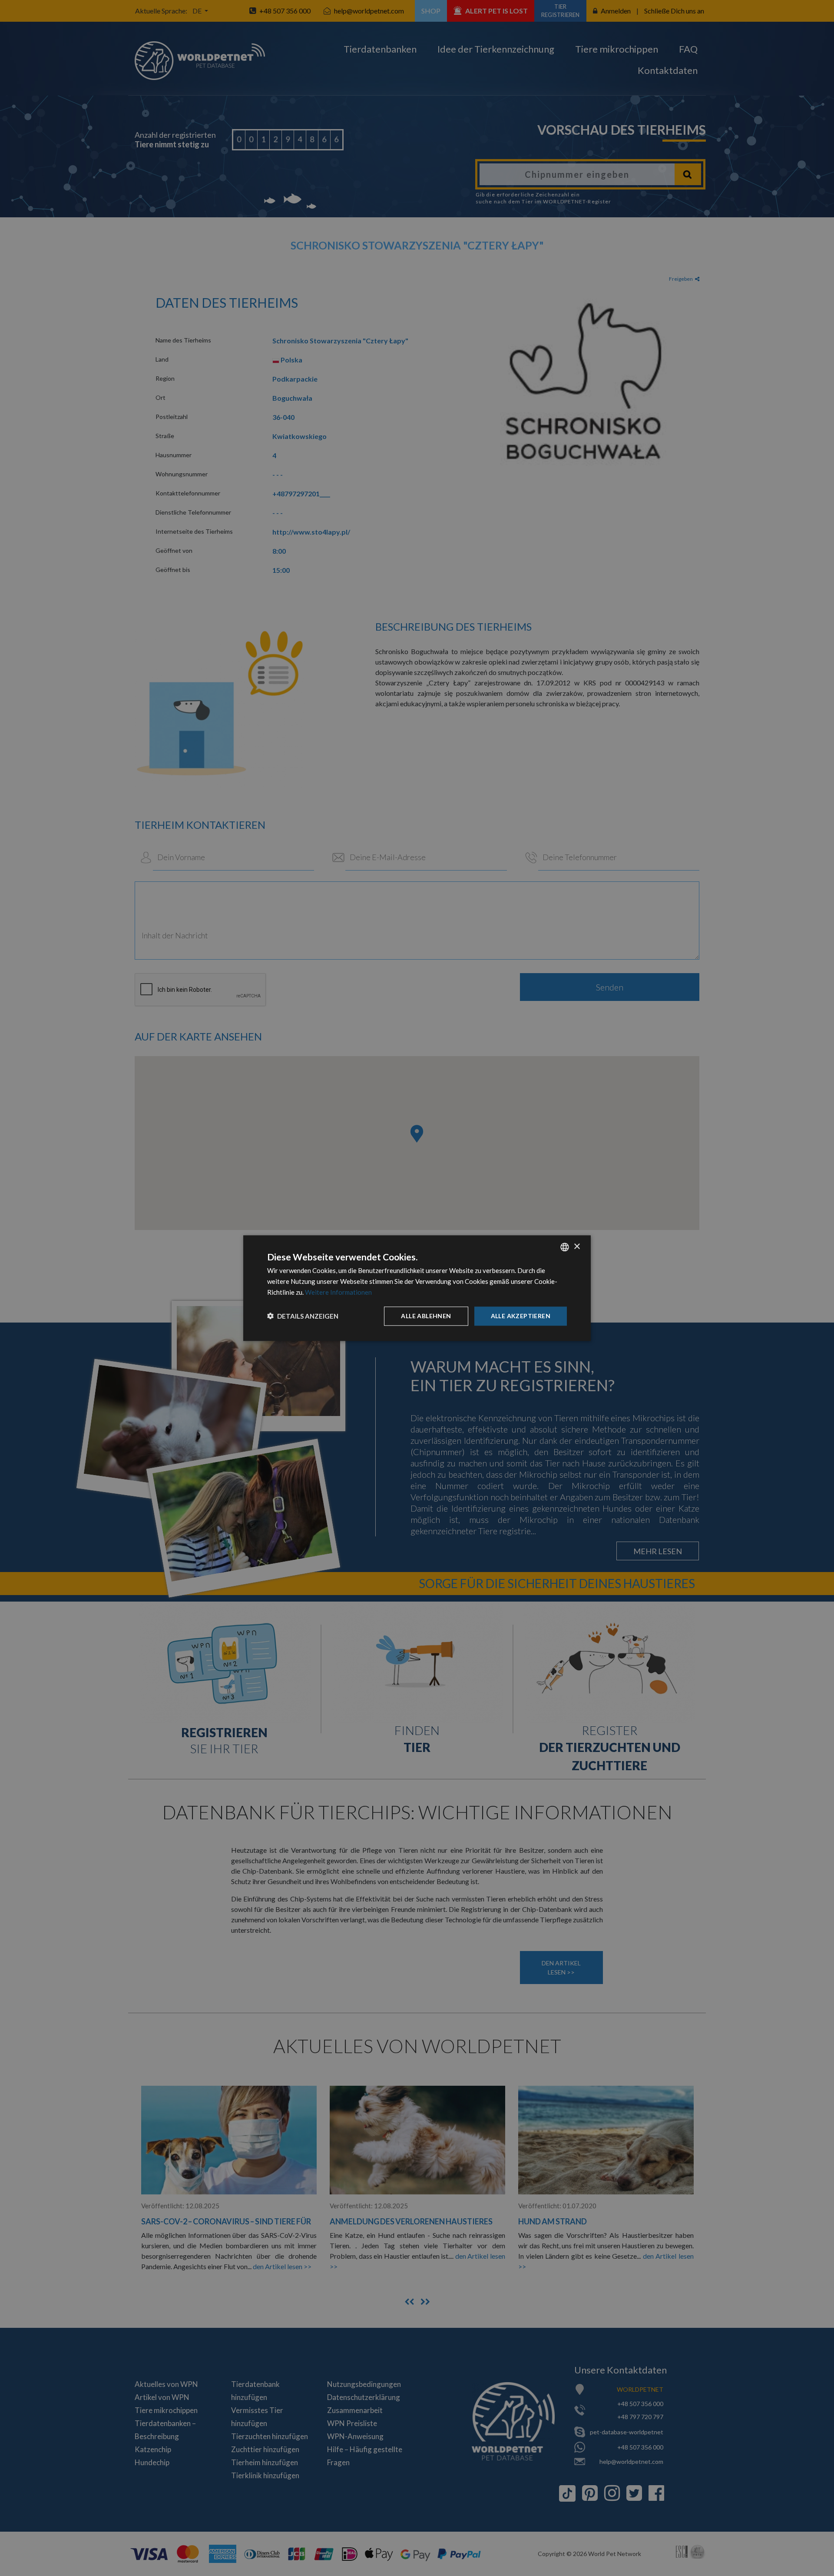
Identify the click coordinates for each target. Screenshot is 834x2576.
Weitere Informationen (338, 1292)
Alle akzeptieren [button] (521, 1315)
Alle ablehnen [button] (426, 1315)
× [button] (577, 1246)
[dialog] (417, 1288)
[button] (303, 1316)
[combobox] (565, 1247)
